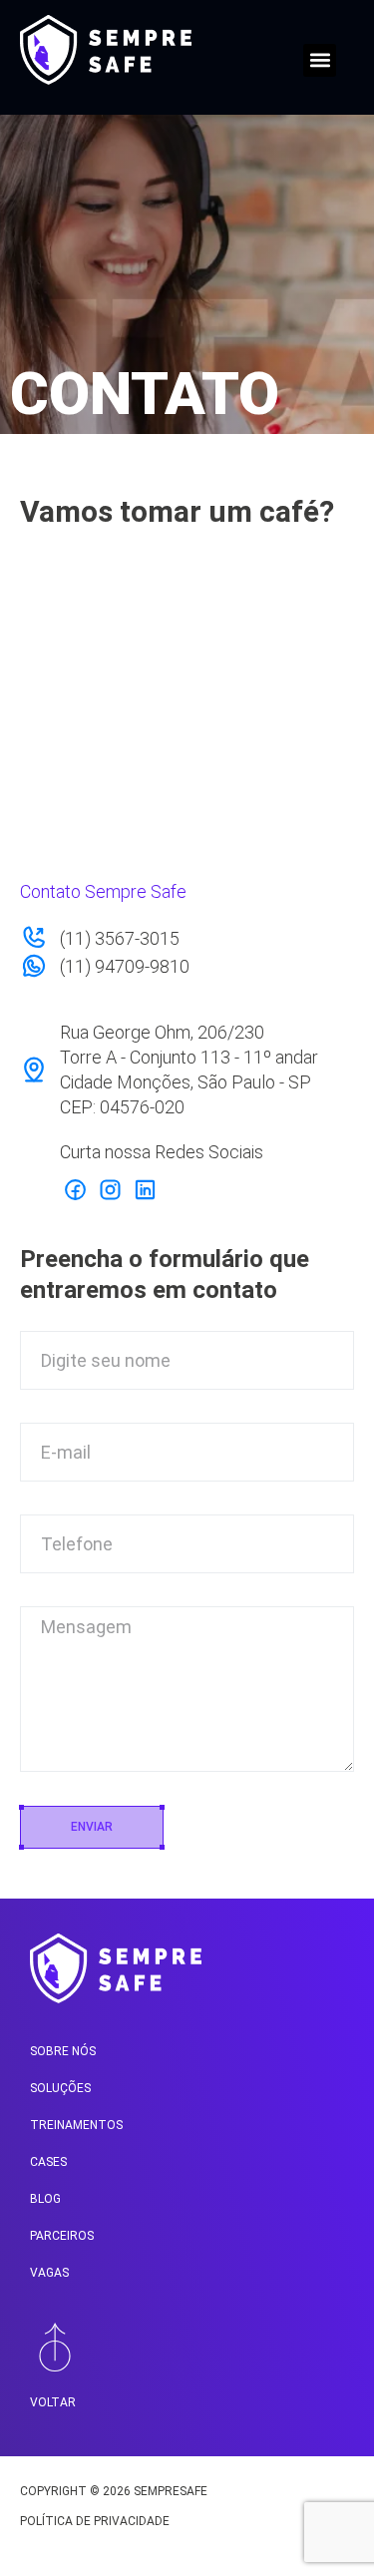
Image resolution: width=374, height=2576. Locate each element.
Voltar (53, 2402)
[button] (320, 60)
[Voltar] (55, 2347)
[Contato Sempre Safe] (75, 1189)
